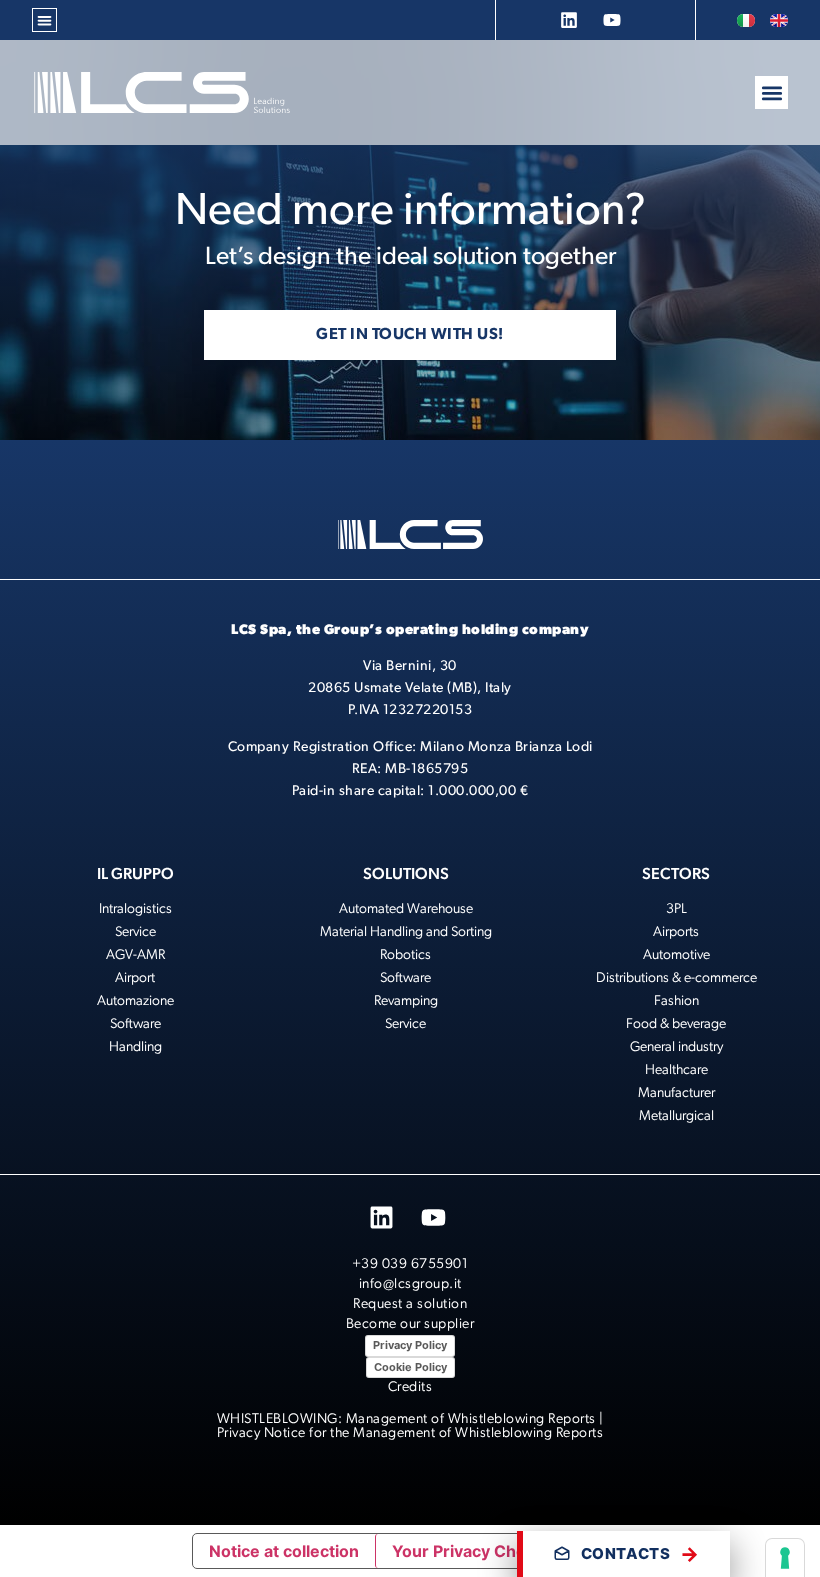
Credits (410, 1387)
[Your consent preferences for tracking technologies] (785, 1558)
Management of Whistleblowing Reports (471, 1419)
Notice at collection (284, 1551)
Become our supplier (410, 1324)
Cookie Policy (410, 1367)
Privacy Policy (410, 1345)
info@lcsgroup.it (410, 1284)
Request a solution (410, 1304)
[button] (44, 20)
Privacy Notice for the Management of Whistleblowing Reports (410, 1433)
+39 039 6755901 (410, 1264)
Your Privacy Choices (475, 1551)
